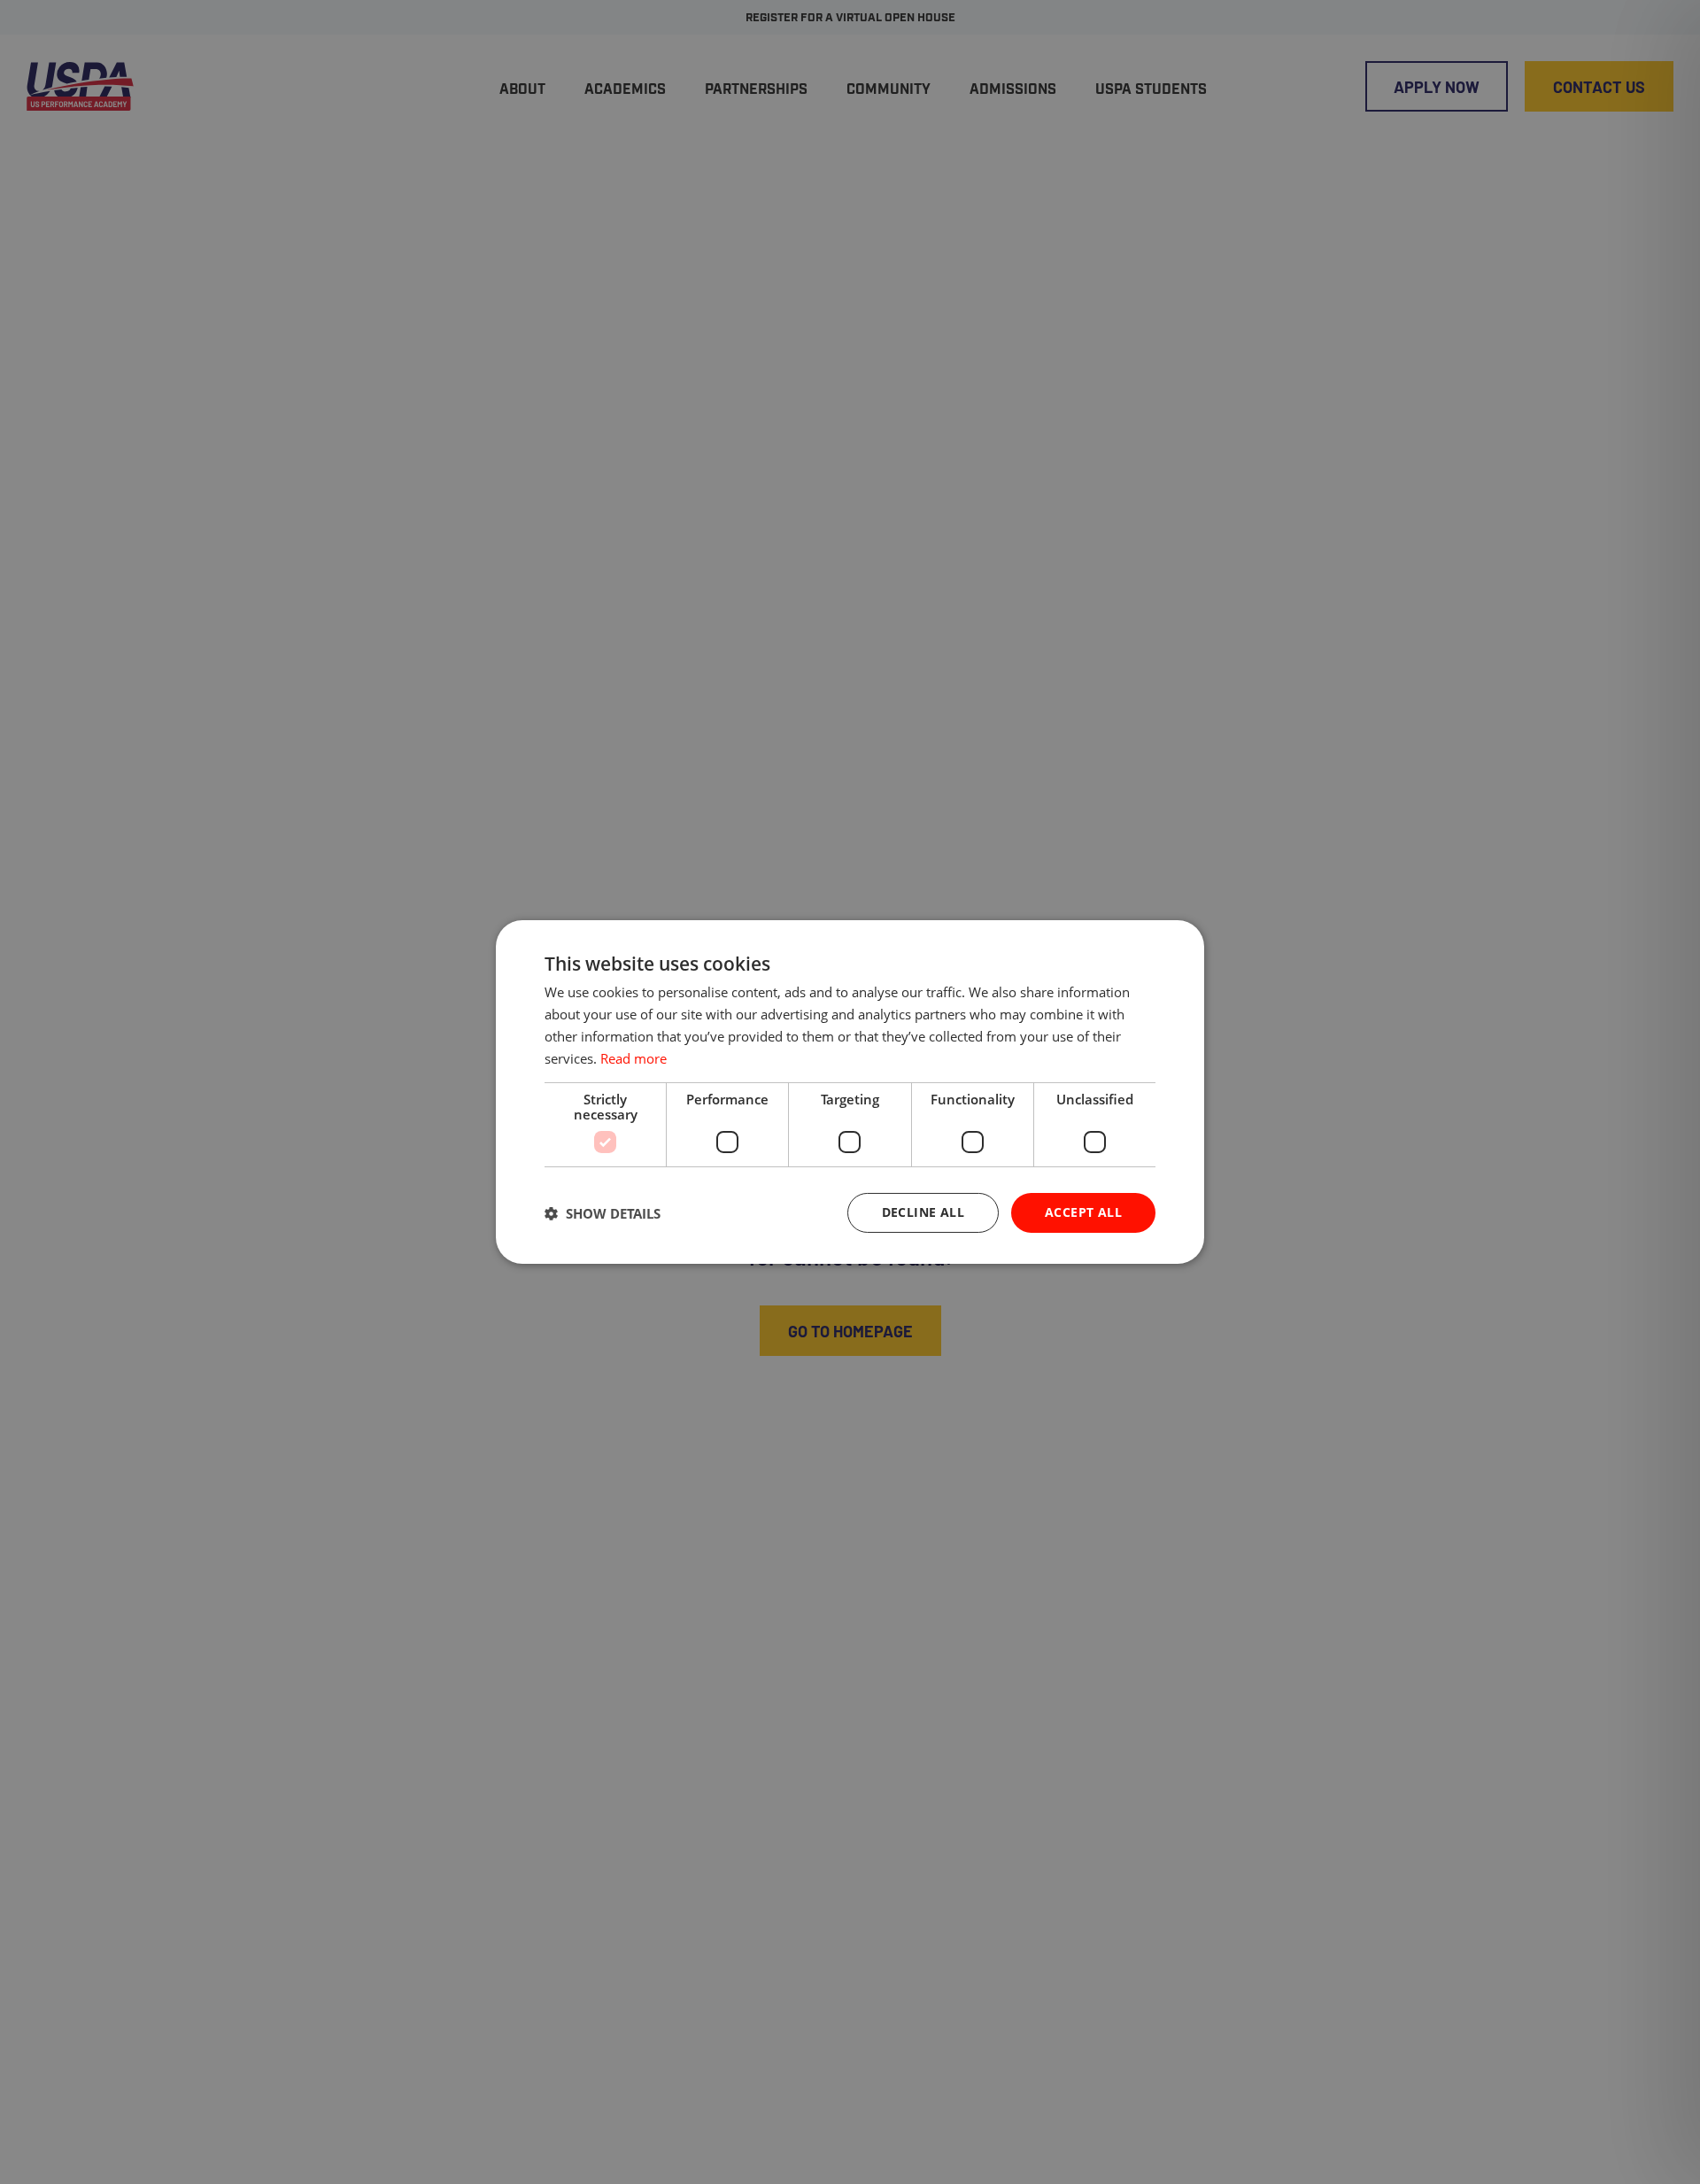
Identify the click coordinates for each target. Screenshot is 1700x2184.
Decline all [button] (923, 1212)
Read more (634, 1058)
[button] (603, 1213)
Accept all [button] (1083, 1212)
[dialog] (850, 1092)
